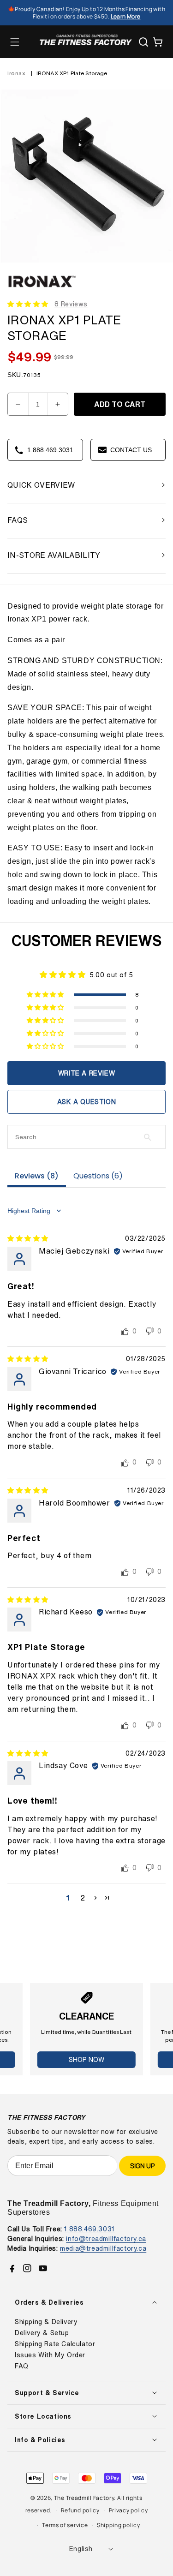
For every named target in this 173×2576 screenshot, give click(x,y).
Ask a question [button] (86, 1102)
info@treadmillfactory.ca (106, 2238)
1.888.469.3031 (89, 2229)
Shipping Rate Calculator (55, 2344)
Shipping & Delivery (46, 2322)
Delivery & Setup (42, 2333)
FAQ (22, 2366)
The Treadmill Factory (84, 2498)
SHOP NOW (86, 2059)
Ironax (17, 73)
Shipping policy (119, 2525)
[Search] (143, 42)
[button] (15, 42)
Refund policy (80, 2510)
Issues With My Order (50, 2355)
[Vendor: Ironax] (42, 289)
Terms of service (65, 2525)
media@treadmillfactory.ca (103, 2248)
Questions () (98, 1176)
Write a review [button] (86, 1073)
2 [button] (83, 1898)
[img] (28, 1238)
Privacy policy (128, 2510)
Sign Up (142, 2166)
